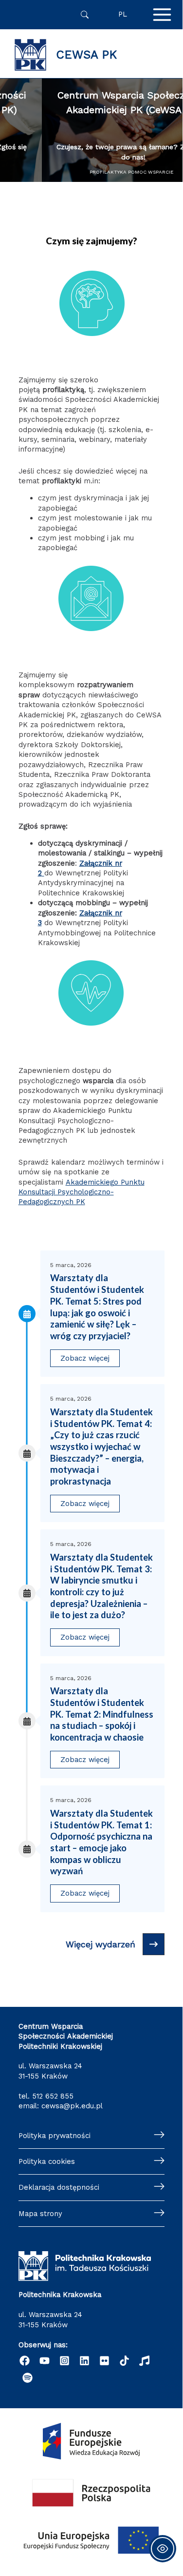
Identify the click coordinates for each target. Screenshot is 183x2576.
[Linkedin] (84, 2361)
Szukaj (85, 15)
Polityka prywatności (55, 2136)
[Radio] (144, 2361)
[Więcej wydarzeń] (115, 1944)
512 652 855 (53, 2096)
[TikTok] (124, 2361)
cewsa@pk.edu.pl (72, 2106)
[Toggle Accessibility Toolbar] (163, 2549)
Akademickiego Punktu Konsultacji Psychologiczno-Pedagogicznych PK (82, 1192)
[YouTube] (45, 2361)
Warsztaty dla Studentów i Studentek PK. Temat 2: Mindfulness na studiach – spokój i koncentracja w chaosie (102, 1714)
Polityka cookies (47, 2161)
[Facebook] (25, 2361)
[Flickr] (104, 2361)
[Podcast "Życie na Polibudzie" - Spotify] (27, 2378)
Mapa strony (40, 2214)
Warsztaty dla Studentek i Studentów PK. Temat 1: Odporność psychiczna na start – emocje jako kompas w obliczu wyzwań (101, 1842)
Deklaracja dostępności (59, 2187)
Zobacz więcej (85, 1358)
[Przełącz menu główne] (162, 15)
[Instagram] (64, 2361)
